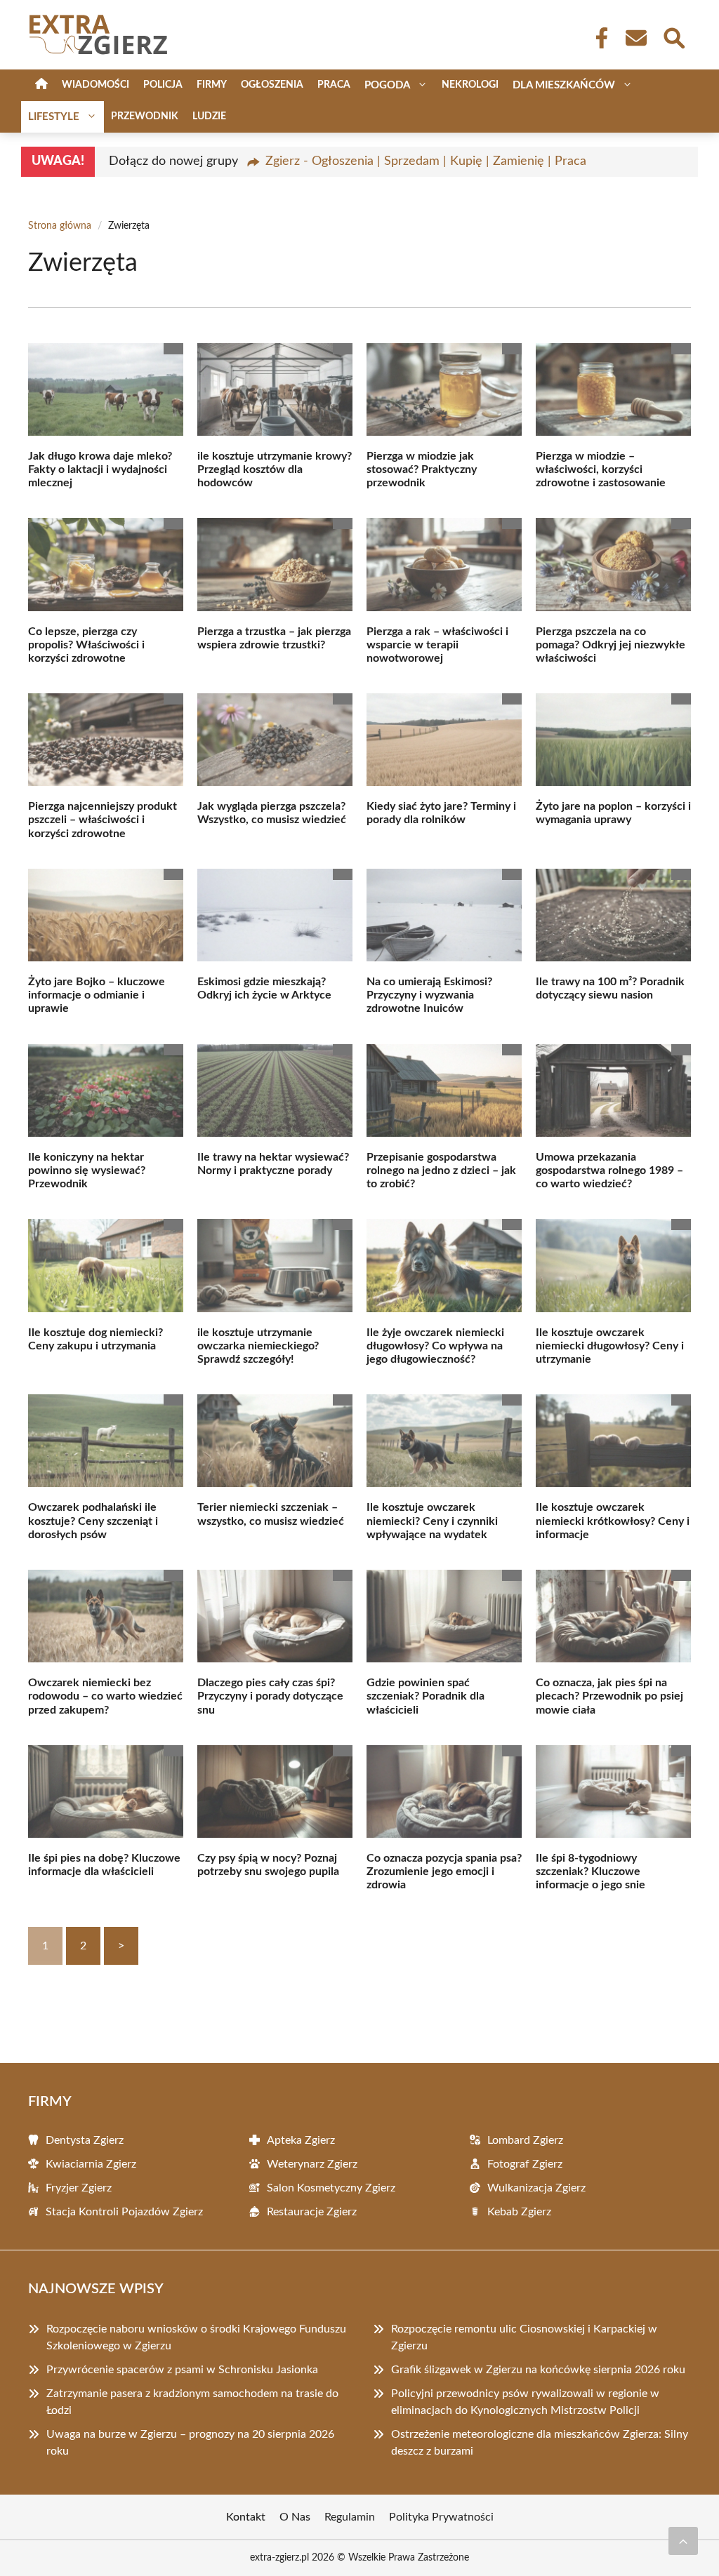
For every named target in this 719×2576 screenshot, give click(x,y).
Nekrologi (470, 85)
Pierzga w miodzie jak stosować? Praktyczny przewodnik (422, 469)
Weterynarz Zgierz (312, 2164)
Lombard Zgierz (525, 2140)
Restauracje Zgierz (312, 2212)
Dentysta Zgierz (85, 2140)
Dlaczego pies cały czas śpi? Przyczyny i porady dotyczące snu (270, 1696)
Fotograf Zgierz (525, 2164)
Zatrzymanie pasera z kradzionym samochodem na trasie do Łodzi (192, 2402)
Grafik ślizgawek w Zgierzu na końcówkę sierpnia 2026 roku (538, 2370)
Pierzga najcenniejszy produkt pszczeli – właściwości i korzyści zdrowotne (103, 820)
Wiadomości (95, 85)
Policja (163, 85)
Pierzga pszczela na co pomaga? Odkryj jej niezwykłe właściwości (611, 645)
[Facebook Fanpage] (598, 38)
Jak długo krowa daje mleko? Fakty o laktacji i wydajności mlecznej (100, 469)
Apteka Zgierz (301, 2140)
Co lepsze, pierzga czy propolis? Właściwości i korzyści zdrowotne (86, 645)
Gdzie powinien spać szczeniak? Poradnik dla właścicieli (426, 1696)
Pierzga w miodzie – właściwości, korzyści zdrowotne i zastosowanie (601, 469)
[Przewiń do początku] (683, 2541)
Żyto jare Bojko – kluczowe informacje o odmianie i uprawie (97, 995)
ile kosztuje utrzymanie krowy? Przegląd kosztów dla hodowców (275, 469)
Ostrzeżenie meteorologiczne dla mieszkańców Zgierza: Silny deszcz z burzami (540, 2443)
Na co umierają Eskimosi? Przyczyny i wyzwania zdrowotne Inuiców (429, 995)
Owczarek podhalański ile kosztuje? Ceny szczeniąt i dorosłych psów (93, 1521)
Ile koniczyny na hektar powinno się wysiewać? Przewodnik (87, 1170)
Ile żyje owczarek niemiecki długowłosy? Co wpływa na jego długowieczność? (435, 1346)
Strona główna (60, 226)
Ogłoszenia (272, 85)
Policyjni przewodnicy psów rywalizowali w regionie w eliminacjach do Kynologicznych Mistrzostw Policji (525, 2402)
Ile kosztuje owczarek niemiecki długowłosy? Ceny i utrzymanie (610, 1346)
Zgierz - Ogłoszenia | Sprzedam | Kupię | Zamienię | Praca (426, 161)
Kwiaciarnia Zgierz (91, 2164)
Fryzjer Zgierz (79, 2188)
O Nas (295, 2517)
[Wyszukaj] (673, 36)
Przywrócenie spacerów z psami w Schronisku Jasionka (182, 2370)
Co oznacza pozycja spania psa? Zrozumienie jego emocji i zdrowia (444, 1871)
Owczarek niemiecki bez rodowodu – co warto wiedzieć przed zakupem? (105, 1696)
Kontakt (246, 2517)
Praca (334, 85)
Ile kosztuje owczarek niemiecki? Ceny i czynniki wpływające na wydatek (432, 1521)
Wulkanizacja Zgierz (536, 2188)
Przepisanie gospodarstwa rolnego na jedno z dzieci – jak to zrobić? (441, 1170)
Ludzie (209, 116)
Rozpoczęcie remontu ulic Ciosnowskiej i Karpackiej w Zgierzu (524, 2337)
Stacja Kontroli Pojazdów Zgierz (124, 2212)
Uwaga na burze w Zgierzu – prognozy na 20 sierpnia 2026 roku (190, 2443)
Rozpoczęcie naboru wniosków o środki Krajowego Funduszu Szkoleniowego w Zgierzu (196, 2337)
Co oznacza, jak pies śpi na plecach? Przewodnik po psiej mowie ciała (609, 1696)
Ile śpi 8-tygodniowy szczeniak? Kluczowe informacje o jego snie (591, 1871)
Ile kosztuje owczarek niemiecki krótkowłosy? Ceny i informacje (613, 1521)
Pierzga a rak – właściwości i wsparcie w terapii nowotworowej (437, 645)
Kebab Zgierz (519, 2212)
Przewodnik (145, 116)
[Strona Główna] (41, 85)
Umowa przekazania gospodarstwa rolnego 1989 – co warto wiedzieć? (609, 1170)
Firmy (212, 85)
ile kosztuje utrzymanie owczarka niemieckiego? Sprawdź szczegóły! (258, 1346)
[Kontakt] (635, 38)
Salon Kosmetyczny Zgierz (331, 2188)
